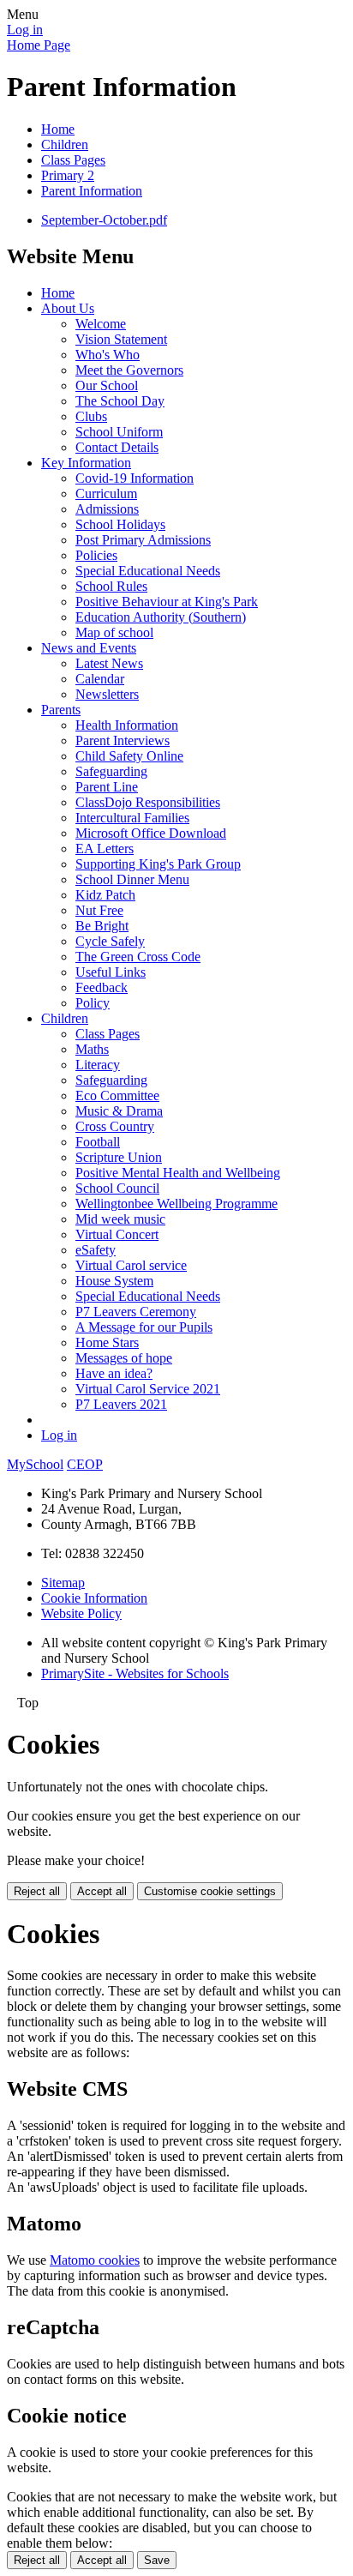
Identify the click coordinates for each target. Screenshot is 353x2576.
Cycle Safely (110, 941)
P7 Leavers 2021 (121, 1404)
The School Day (120, 401)
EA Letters (105, 849)
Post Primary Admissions (143, 540)
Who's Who (108, 355)
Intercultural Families (132, 818)
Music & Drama (119, 1111)
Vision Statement (121, 339)
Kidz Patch (105, 895)
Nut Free (99, 910)
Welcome (101, 324)
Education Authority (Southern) (161, 617)
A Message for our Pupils (144, 1327)
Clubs (91, 416)
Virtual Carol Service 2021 (148, 1389)
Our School (107, 385)
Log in (25, 30)
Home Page (39, 45)
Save (157, 2560)
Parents (61, 710)
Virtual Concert (117, 1234)
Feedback (102, 987)
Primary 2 (68, 175)
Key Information (86, 463)
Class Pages (73, 160)
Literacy (98, 1065)
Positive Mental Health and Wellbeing (178, 1173)
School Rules (111, 586)
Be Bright (102, 926)
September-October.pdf (104, 220)
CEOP (85, 1464)
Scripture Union (119, 1157)
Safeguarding (111, 771)
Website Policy (81, 1613)
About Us (68, 308)
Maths (92, 1049)
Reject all (37, 1891)
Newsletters (107, 694)
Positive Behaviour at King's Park (167, 602)
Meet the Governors (129, 370)
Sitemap (63, 1583)
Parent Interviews (123, 740)
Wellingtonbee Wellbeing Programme (176, 1204)
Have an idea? (114, 1373)
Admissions (107, 509)
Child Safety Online (129, 756)
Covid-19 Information (135, 478)
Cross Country (115, 1126)
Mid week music (120, 1219)
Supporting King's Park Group (158, 864)
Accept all (102, 1891)
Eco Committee (117, 1095)
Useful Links (111, 972)
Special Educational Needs (148, 571)
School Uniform (119, 432)
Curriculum (106, 494)
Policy (93, 1003)
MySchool (35, 1464)
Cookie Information (94, 1598)
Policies (96, 555)
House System (114, 1281)
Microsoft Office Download (151, 833)
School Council (117, 1188)
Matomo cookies (95, 2260)
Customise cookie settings (210, 1891)
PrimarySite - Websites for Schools (135, 1673)
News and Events (89, 648)
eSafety (96, 1250)
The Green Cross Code (138, 957)
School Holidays (120, 524)
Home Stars (107, 1342)
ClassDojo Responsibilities (148, 802)
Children (65, 144)
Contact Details (117, 447)
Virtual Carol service (131, 1265)
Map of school (114, 632)
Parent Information (92, 191)
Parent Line (107, 787)
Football (98, 1142)
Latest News (109, 663)
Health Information (127, 725)
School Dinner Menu (132, 879)
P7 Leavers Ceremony (136, 1312)
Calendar (100, 679)
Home (58, 129)
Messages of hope (124, 1358)
